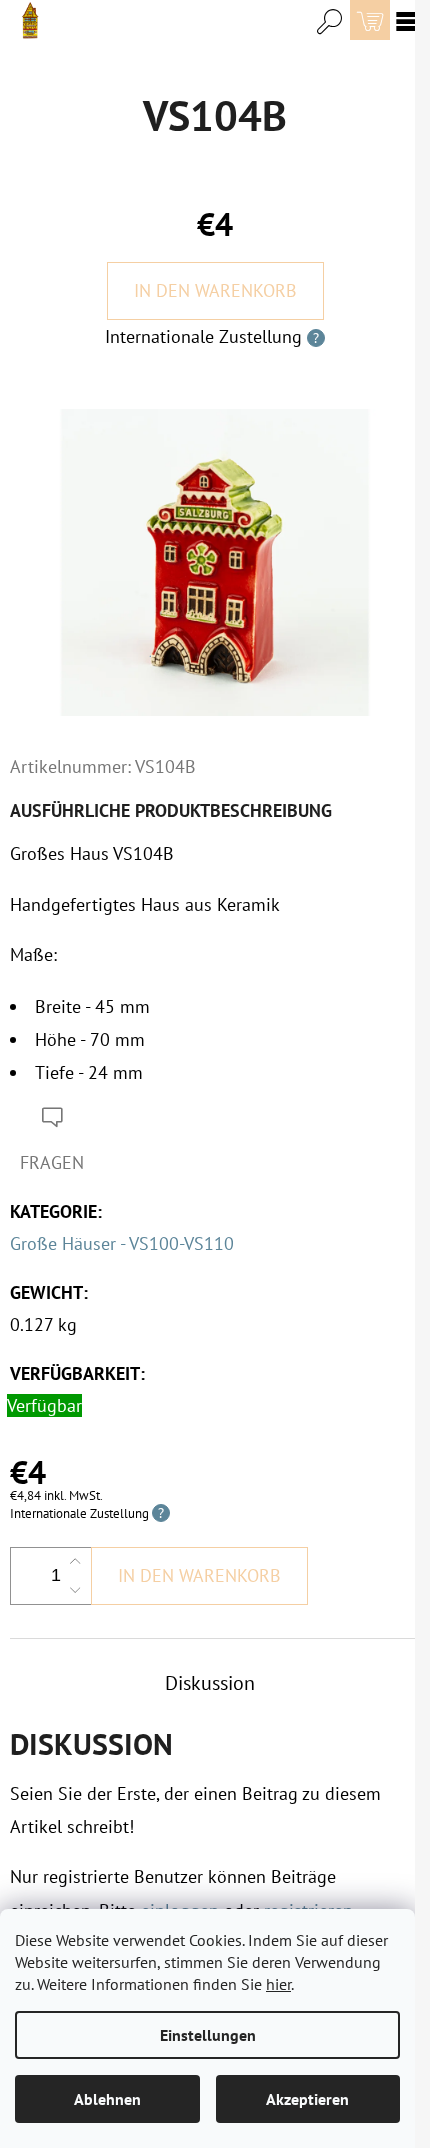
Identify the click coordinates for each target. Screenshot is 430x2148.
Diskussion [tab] (210, 1683)
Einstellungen (208, 2035)
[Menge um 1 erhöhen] (75, 1562)
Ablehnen (107, 2099)
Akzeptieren (307, 2099)
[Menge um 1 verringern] (75, 1590)
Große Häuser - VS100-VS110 (122, 1243)
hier (278, 1984)
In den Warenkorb (215, 290)
